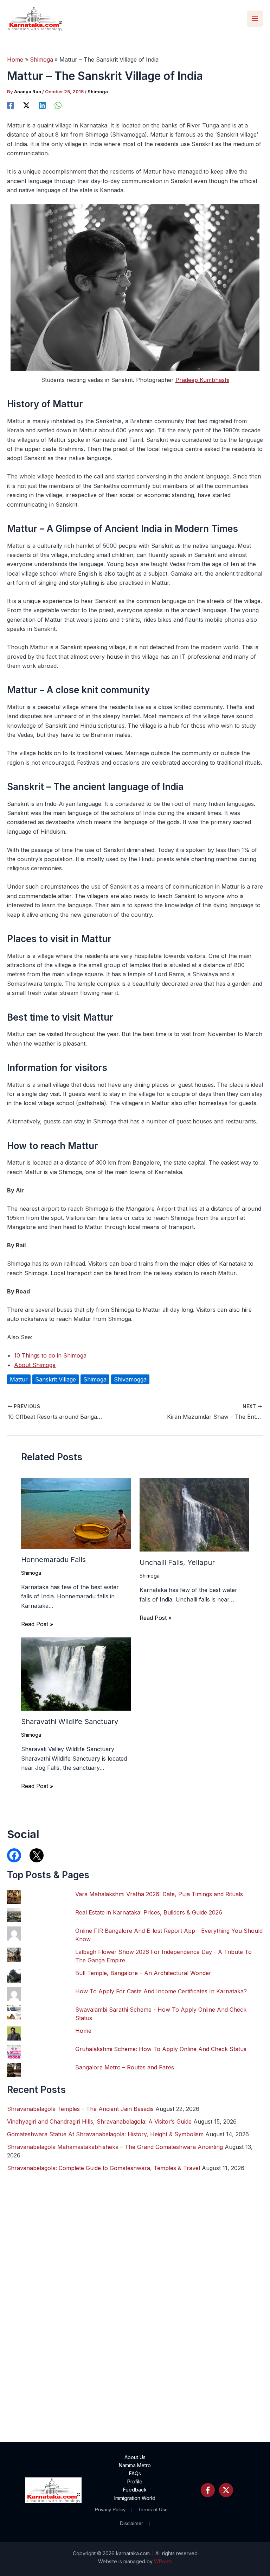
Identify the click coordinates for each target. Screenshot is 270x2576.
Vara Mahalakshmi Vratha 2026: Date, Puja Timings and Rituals (159, 1894)
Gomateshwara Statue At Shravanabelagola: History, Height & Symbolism (105, 2134)
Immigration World (135, 2498)
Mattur (19, 1379)
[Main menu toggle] (255, 19)
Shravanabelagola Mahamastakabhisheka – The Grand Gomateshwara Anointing (115, 2147)
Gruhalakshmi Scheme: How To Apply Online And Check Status (161, 2049)
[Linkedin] (42, 105)
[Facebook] (11, 105)
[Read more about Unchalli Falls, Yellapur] (194, 1514)
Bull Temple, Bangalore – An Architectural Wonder (143, 1973)
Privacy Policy (110, 2509)
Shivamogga (130, 1379)
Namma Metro (135, 2465)
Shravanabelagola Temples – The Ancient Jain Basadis (80, 2109)
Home (83, 2031)
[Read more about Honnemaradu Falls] (76, 1513)
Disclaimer (131, 2523)
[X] (26, 105)
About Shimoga (35, 1365)
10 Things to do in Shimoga (50, 1355)
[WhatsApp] (58, 105)
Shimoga (98, 92)
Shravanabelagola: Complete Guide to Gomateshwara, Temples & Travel (104, 2168)
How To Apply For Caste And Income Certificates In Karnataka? (161, 1991)
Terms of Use (153, 2509)
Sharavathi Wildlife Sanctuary (70, 1722)
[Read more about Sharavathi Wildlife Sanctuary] (76, 1673)
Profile (135, 2481)
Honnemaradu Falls (53, 1560)
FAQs (135, 2473)
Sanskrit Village (56, 1379)
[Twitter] (226, 2490)
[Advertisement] (135, 2351)
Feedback (135, 2490)
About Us (135, 2457)
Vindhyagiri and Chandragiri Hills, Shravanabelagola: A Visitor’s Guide (99, 2121)
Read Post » (37, 1624)
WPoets (163, 2561)
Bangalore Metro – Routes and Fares (125, 2067)
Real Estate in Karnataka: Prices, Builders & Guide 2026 (149, 1912)
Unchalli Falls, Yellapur (177, 1562)
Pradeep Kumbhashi (202, 380)
